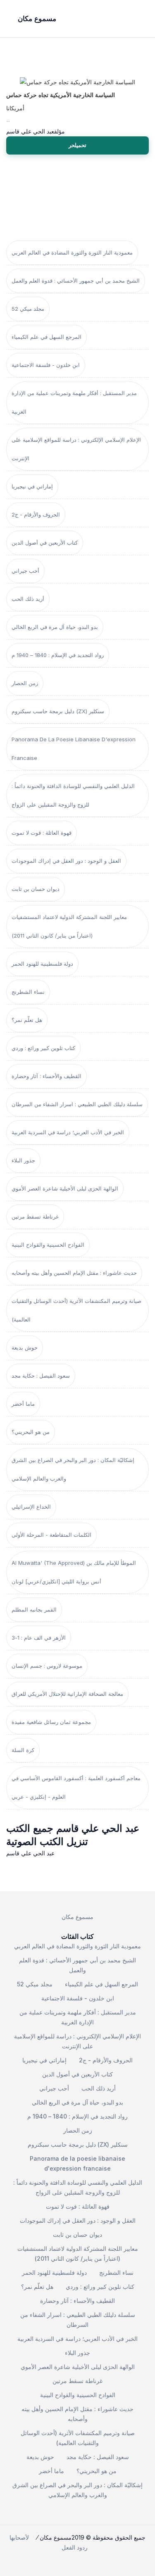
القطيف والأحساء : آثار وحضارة (46, 1076)
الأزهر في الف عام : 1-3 (39, 1638)
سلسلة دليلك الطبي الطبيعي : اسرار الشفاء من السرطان (77, 1104)
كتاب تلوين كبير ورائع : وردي (43, 1048)
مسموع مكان (77, 1917)
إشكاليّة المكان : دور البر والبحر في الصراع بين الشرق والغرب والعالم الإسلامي (73, 1469)
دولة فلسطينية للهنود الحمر (42, 964)
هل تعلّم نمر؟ (27, 1020)
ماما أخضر (23, 1404)
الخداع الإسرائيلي (31, 1507)
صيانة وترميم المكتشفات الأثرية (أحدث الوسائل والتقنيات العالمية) (76, 1310)
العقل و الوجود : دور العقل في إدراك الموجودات (66, 861)
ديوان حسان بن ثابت (36, 889)
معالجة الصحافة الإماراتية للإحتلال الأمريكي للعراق (67, 1694)
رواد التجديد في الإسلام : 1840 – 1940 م (58, 655)
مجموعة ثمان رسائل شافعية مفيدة (51, 1722)
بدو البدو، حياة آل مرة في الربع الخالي (55, 627)
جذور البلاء (23, 1160)
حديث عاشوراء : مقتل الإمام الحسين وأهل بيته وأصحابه (74, 1273)
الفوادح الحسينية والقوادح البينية (48, 1245)
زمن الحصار (25, 683)
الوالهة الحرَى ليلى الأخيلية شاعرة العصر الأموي (65, 1188)
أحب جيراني (25, 571)
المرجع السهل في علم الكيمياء (46, 337)
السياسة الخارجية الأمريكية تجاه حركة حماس (61, 95)
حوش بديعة (25, 1348)
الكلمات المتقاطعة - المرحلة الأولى (51, 1535)
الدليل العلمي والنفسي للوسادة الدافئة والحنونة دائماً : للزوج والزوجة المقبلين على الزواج (73, 795)
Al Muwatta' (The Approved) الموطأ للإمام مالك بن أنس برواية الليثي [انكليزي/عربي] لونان (74, 1572)
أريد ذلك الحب (28, 599)
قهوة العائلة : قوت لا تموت (42, 833)
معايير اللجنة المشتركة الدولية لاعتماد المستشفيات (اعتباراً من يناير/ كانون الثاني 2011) (69, 926)
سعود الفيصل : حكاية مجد (41, 1376)
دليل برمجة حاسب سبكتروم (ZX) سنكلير (58, 711)
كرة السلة (23, 1750)
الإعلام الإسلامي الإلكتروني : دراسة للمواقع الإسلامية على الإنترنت (76, 449)
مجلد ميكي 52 (28, 309)
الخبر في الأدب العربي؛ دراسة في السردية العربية (68, 1132)
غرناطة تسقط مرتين (35, 1217)
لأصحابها (19, 2537)
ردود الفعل (75, 2547)
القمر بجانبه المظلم (34, 1609)
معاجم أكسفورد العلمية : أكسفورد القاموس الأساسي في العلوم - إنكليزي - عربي (76, 1787)
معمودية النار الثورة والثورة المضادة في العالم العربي (72, 252)
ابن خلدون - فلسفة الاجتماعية (46, 365)
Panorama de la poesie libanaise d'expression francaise (74, 749)
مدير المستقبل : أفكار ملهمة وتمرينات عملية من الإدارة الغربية (74, 402)
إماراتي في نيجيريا (32, 486)
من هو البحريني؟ (31, 1432)
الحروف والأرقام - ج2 (36, 514)
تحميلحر (77, 145)
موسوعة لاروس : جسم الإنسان (47, 1666)
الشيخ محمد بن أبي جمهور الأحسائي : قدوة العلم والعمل (76, 281)
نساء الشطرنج (28, 992)
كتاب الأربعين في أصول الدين (45, 543)
